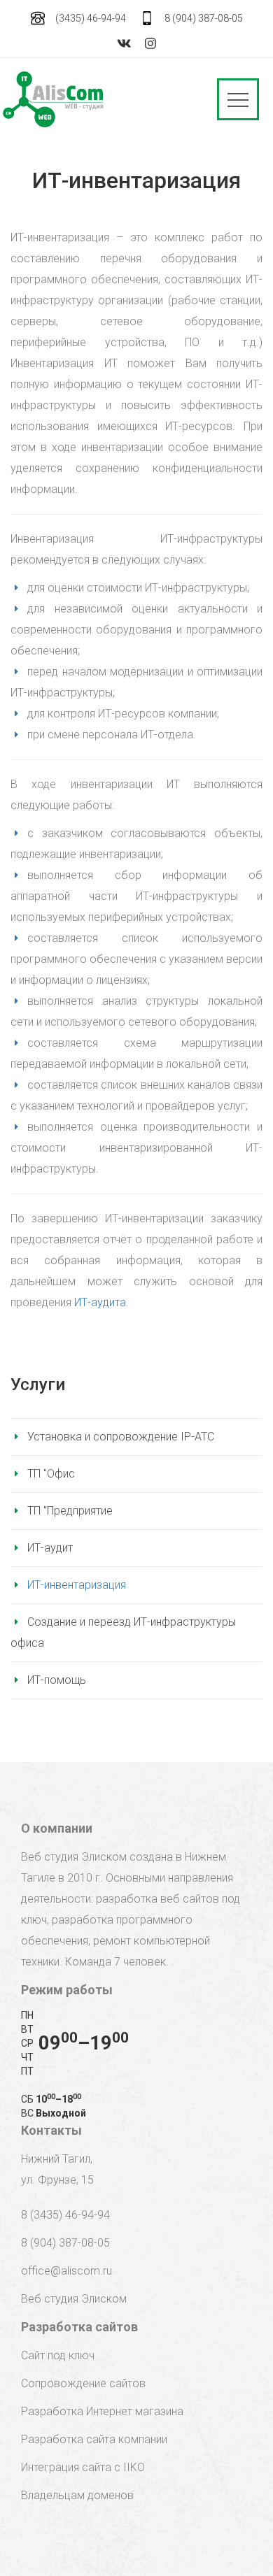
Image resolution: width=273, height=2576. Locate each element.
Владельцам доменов (77, 2495)
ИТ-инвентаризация (77, 1585)
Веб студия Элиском (74, 2299)
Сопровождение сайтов (83, 2383)
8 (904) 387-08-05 (204, 18)
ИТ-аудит (50, 1548)
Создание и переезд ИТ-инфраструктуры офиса (123, 1632)
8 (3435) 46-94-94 (65, 2215)
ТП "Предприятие (70, 1511)
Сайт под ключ (58, 2355)
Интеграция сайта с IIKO (83, 2467)
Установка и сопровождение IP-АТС (121, 1437)
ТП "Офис (51, 1474)
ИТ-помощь (57, 1680)
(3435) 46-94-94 (91, 18)
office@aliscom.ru (66, 2271)
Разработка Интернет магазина (102, 2411)
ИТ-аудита (100, 1302)
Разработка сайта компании (94, 2439)
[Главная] (53, 99)
